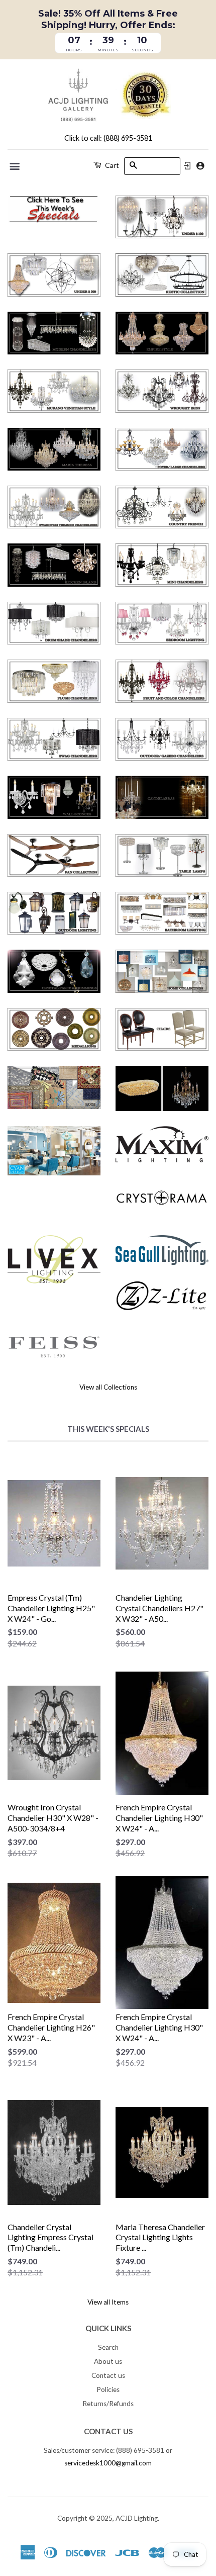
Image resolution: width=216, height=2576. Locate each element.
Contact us (108, 2375)
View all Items (108, 2302)
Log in (187, 166)
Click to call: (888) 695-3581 (108, 138)
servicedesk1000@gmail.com (108, 2463)
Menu (15, 166)
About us (108, 2361)
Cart (111, 165)
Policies (108, 2389)
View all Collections (108, 1387)
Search (108, 2347)
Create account (200, 166)
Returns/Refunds (108, 2404)
